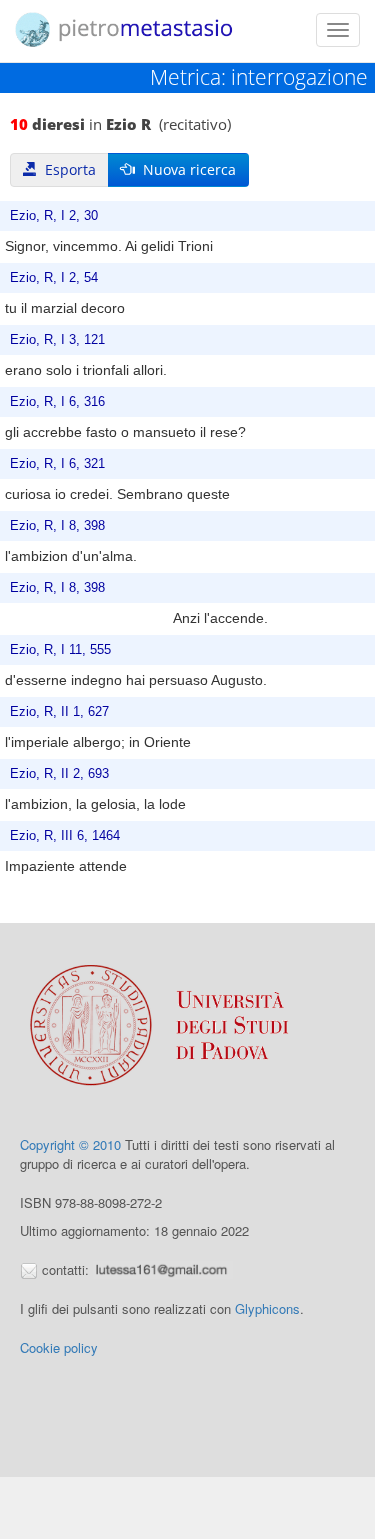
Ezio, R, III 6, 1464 (65, 836)
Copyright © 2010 (70, 1144)
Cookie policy (59, 1347)
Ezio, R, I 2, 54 (54, 278)
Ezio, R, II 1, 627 (59, 712)
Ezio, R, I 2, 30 (54, 216)
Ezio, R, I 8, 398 (57, 526)
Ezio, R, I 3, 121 (57, 340)
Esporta (66, 169)
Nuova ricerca (185, 169)
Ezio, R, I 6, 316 (57, 402)
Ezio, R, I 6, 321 (57, 464)
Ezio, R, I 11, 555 (60, 650)
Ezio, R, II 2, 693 (59, 774)
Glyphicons (267, 1308)
